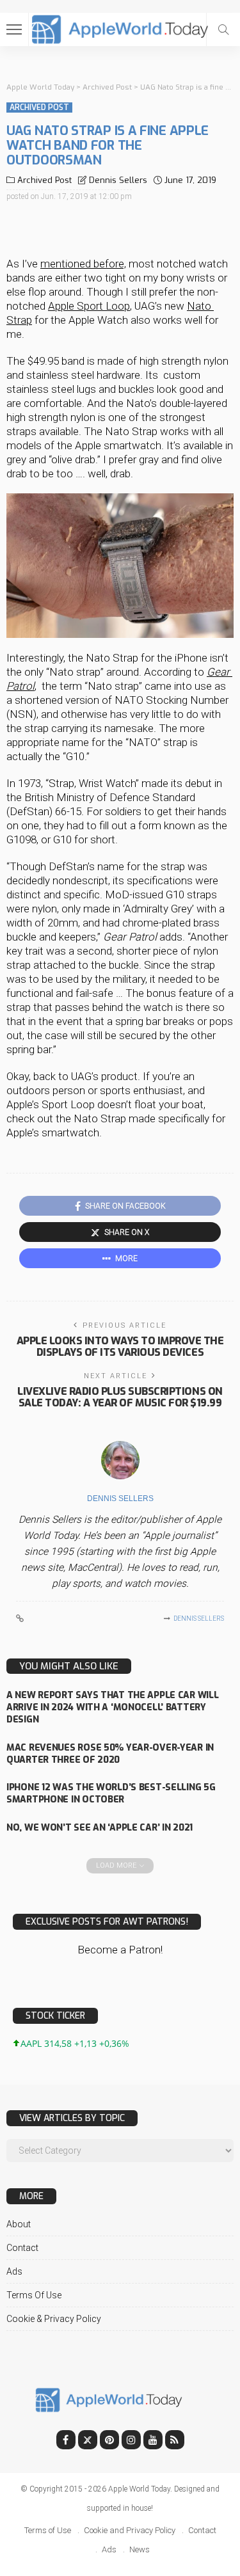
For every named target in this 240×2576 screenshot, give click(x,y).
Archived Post (39, 107)
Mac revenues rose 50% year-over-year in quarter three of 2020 (110, 1754)
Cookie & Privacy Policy (54, 2319)
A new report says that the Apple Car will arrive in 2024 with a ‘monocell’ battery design (113, 1707)
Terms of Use (34, 2295)
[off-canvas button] (14, 29)
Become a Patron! (120, 1950)
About (19, 2224)
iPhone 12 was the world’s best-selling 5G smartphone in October (111, 1793)
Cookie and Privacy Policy (130, 2530)
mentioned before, (83, 264)
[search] (223, 29)
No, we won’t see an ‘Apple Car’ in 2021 (100, 1828)
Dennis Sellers (118, 180)
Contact (22, 2248)
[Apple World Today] (120, 28)
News (140, 2549)
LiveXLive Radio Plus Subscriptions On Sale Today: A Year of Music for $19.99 (120, 1397)
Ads (14, 2271)
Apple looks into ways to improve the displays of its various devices (120, 1347)
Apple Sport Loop (89, 306)
